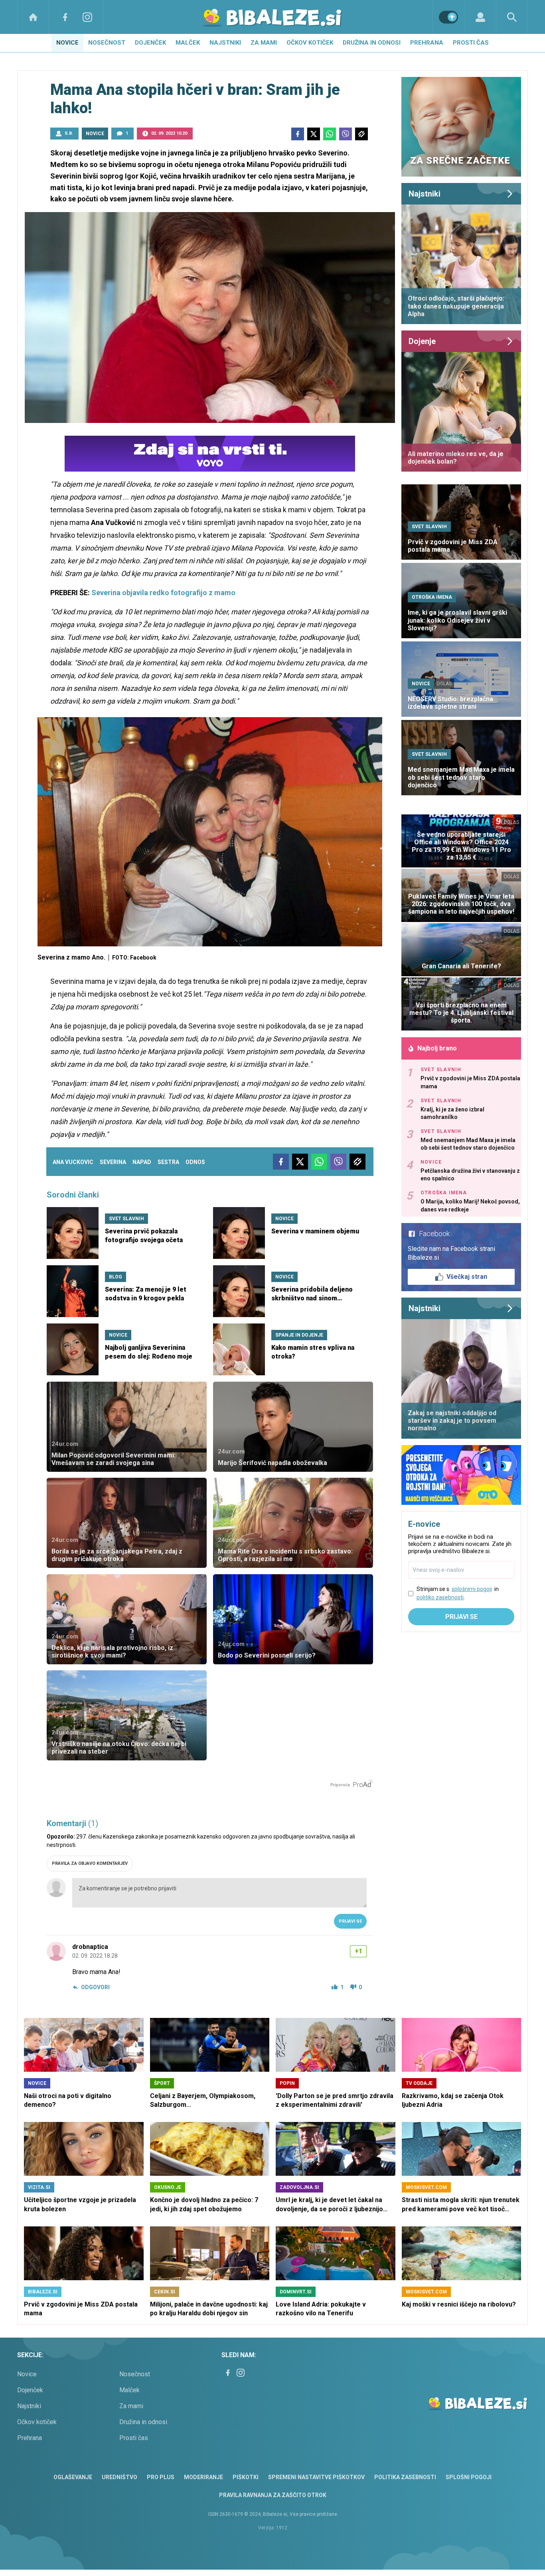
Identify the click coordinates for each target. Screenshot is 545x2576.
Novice (67, 43)
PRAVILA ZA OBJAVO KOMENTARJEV (90, 1863)
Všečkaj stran (467, 1277)
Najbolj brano (437, 1048)
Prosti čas (471, 43)
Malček (188, 43)
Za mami (264, 43)
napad (142, 1162)
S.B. (69, 133)
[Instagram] (87, 17)
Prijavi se (350, 1921)
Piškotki (246, 2477)
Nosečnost (107, 43)
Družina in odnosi (372, 43)
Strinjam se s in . (458, 1593)
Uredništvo (119, 2477)
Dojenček (150, 43)
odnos (195, 1162)
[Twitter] (314, 134)
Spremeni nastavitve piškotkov (316, 2477)
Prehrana (427, 43)
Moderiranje (203, 2477)
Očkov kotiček (310, 43)
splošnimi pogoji (472, 1589)
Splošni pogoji (469, 2477)
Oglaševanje (73, 2477)
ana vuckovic (73, 1162)
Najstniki (225, 43)
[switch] (448, 17)
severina (113, 1162)
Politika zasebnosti (405, 2477)
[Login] (480, 17)
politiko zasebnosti (440, 1597)
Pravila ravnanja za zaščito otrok (273, 2495)
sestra (168, 1162)
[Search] (512, 17)
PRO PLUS (161, 2477)
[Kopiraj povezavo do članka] (361, 134)
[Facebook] (65, 17)
